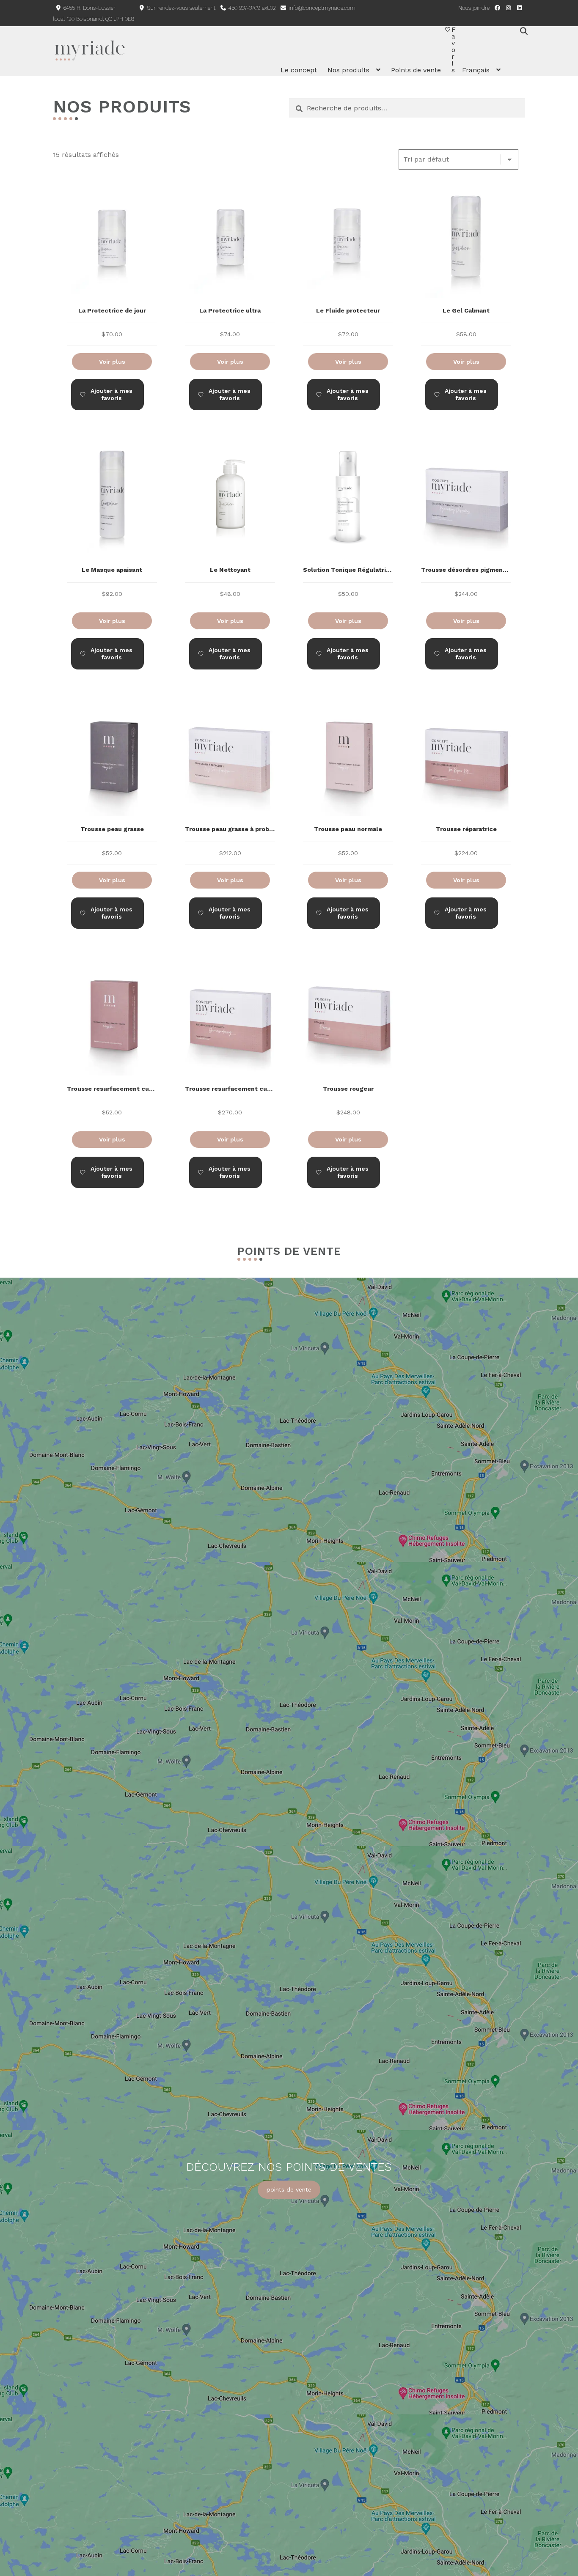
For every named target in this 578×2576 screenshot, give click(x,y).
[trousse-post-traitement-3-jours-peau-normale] (348, 788)
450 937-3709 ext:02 (251, 8)
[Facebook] (497, 8)
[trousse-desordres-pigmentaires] (466, 529)
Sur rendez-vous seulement (180, 8)
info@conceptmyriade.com (321, 8)
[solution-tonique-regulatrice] (348, 529)
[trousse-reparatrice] (466, 788)
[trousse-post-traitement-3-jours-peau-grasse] (112, 788)
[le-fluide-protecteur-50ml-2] (348, 269)
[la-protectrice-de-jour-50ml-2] (112, 269)
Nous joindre (474, 8)
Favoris (454, 50)
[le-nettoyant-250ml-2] (230, 529)
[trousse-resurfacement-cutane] (230, 1047)
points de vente (289, 2189)
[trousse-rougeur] (348, 1047)
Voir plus (112, 362)
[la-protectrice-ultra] (230, 269)
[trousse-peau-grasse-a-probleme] (230, 788)
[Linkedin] (520, 8)
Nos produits (348, 70)
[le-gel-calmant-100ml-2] (466, 269)
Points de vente (416, 70)
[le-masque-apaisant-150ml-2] (112, 529)
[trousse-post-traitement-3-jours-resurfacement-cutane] (112, 1047)
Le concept (299, 70)
